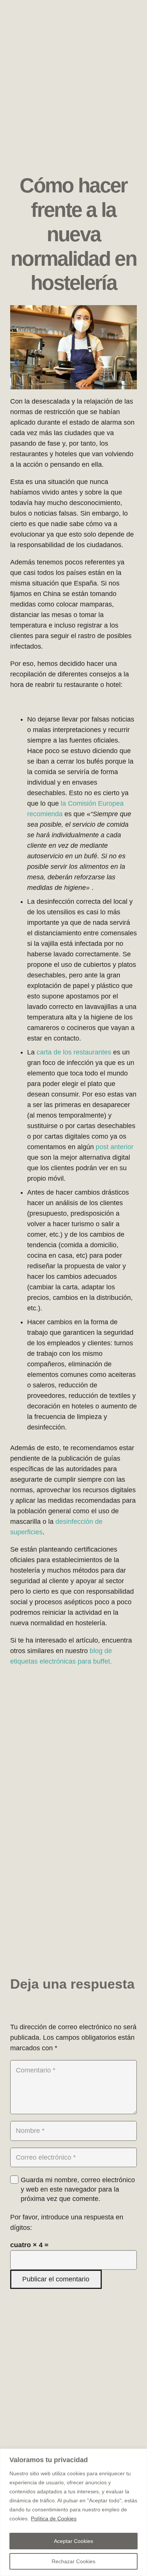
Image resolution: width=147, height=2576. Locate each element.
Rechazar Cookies (73, 2561)
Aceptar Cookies (73, 2541)
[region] (73, 2512)
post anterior (115, 1147)
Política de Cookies (54, 2519)
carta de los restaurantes (74, 1052)
